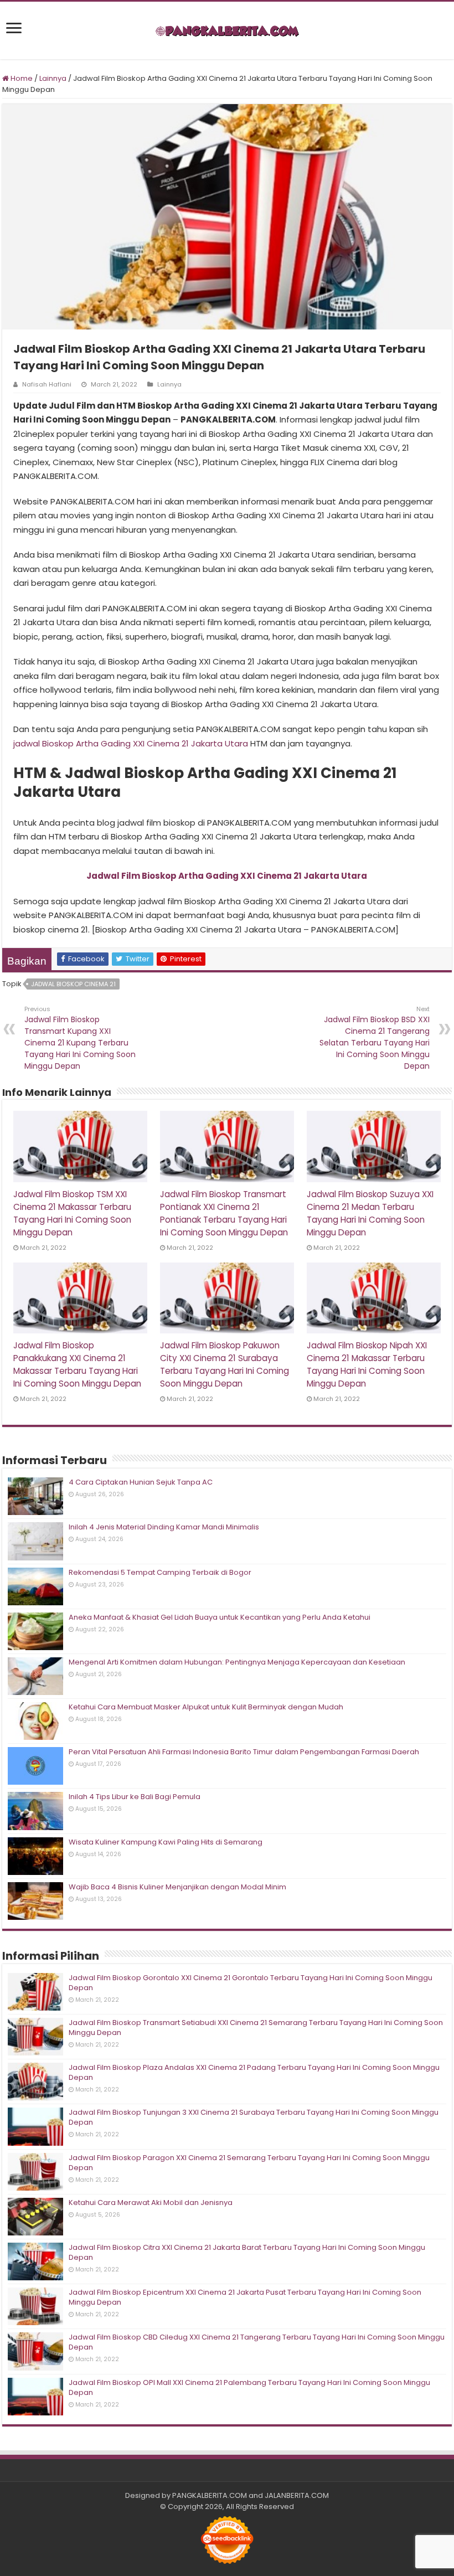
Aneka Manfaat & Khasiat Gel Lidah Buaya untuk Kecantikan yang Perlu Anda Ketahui (220, 1617)
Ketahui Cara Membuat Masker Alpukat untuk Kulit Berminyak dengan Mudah (206, 1707)
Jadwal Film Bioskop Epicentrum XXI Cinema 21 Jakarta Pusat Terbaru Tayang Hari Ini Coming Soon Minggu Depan (245, 2297)
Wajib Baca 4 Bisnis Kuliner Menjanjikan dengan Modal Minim (177, 1887)
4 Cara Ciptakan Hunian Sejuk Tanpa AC (141, 1482)
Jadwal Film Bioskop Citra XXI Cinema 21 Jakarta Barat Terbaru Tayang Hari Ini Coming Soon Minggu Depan (247, 2252)
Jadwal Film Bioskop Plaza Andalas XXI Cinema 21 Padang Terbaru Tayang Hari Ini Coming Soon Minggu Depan (254, 2072)
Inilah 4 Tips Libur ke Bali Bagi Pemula (135, 1797)
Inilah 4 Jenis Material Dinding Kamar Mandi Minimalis (164, 1527)
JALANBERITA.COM (297, 2495)
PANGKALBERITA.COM (210, 2495)
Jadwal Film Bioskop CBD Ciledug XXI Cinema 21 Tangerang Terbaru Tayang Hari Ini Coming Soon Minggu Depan (257, 2342)
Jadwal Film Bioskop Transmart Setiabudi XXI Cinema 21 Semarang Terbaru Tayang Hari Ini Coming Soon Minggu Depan (256, 2028)
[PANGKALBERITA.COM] (227, 30)
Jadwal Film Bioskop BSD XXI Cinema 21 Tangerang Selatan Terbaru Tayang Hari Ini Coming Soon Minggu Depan (375, 1038)
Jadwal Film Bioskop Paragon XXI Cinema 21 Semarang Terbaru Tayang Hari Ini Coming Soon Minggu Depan (249, 2163)
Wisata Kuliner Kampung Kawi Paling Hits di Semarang (166, 1842)
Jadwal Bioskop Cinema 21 (73, 984)
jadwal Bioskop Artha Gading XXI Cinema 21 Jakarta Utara (131, 743)
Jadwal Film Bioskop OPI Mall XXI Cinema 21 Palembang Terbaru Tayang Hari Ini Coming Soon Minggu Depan (249, 2387)
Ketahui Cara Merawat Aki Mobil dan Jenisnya (151, 2203)
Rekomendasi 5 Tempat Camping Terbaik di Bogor (160, 1572)
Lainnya (53, 78)
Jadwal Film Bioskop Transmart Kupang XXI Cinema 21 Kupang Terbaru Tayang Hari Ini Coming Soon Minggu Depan (80, 1038)
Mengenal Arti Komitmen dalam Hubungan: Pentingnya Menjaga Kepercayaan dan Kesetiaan (237, 1662)
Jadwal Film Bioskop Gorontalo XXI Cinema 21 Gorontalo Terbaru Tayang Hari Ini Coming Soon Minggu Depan (251, 1983)
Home (21, 78)
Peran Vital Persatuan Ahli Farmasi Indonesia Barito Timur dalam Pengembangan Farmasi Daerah (244, 1752)
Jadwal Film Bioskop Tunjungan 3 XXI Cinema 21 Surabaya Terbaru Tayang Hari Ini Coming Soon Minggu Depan (254, 2117)
